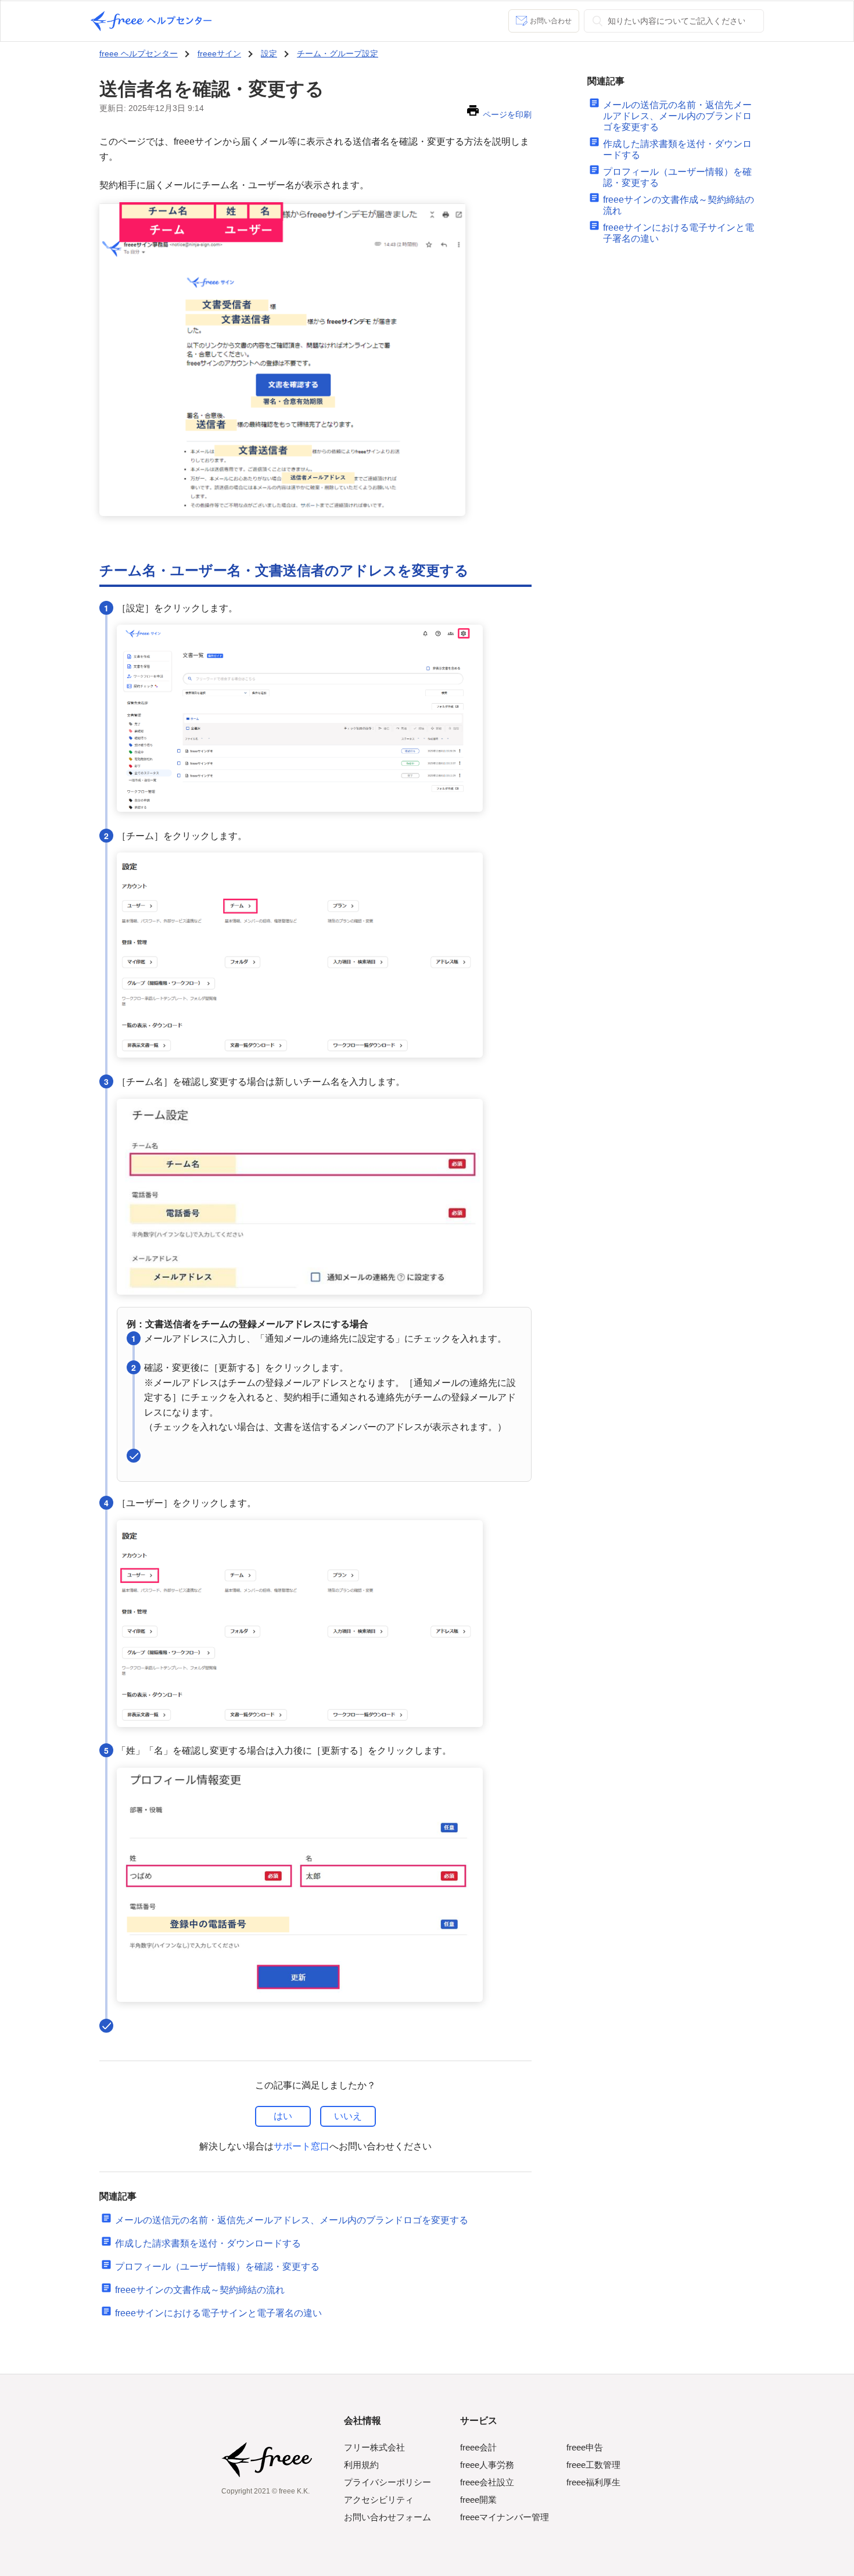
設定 (269, 53)
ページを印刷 (507, 114)
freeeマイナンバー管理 (505, 2517)
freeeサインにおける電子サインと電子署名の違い (218, 2313)
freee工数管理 (593, 2465)
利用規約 (361, 2465)
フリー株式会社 (374, 2447)
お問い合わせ (551, 21)
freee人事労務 (487, 2465)
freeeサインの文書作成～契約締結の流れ (200, 2290)
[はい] (283, 2116)
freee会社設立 (487, 2482)
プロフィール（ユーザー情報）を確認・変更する (217, 2267)
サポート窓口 (302, 2146)
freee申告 (585, 2447)
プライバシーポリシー (387, 2482)
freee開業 (478, 2500)
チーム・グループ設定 (338, 53)
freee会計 (478, 2447)
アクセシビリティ (379, 2500)
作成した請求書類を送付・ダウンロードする (208, 2243)
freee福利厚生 (593, 2482)
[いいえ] (348, 2116)
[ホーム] (151, 21)
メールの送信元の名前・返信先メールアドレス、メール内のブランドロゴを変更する (292, 2220)
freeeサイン (219, 53)
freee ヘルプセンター (139, 53)
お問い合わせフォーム (387, 2517)
